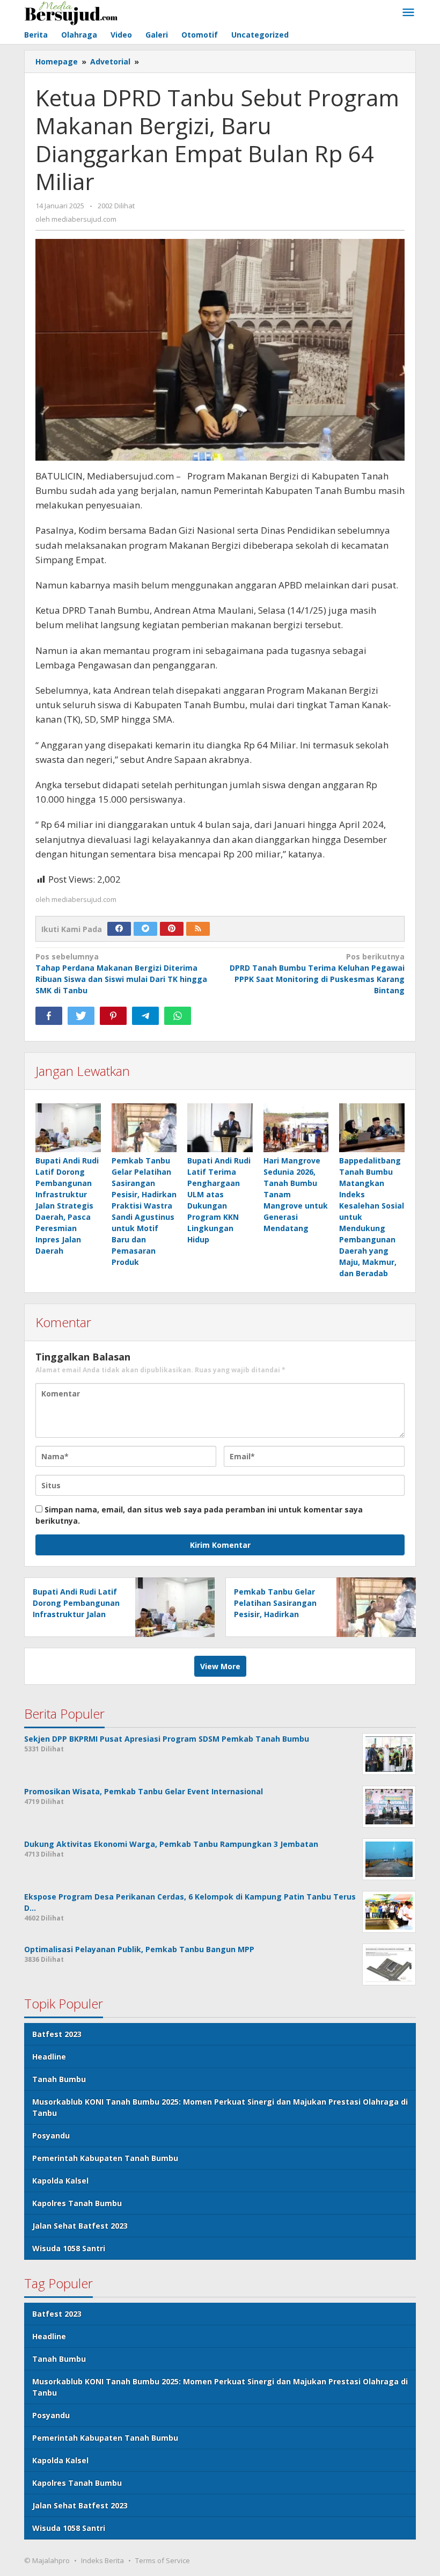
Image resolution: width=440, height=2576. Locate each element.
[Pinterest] (172, 929)
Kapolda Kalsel (60, 2181)
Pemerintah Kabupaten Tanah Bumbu (105, 2158)
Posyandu (51, 2135)
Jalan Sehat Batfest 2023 (80, 2226)
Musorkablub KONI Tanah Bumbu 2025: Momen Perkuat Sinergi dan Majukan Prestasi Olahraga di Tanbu (220, 2107)
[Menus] (408, 13)
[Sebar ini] (49, 1016)
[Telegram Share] (145, 1016)
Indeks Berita (102, 2560)
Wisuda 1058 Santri (69, 2248)
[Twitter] (145, 929)
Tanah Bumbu (59, 2079)
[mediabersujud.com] (71, 12)
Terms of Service (163, 2560)
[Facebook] (119, 929)
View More (220, 1666)
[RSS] (198, 929)
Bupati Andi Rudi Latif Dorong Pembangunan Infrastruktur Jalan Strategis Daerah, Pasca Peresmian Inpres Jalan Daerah (67, 1206)
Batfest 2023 (57, 2034)
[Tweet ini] (81, 1016)
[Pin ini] (113, 1016)
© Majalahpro (47, 2560)
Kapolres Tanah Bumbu (77, 2203)
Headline (49, 2057)
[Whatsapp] (178, 1016)
